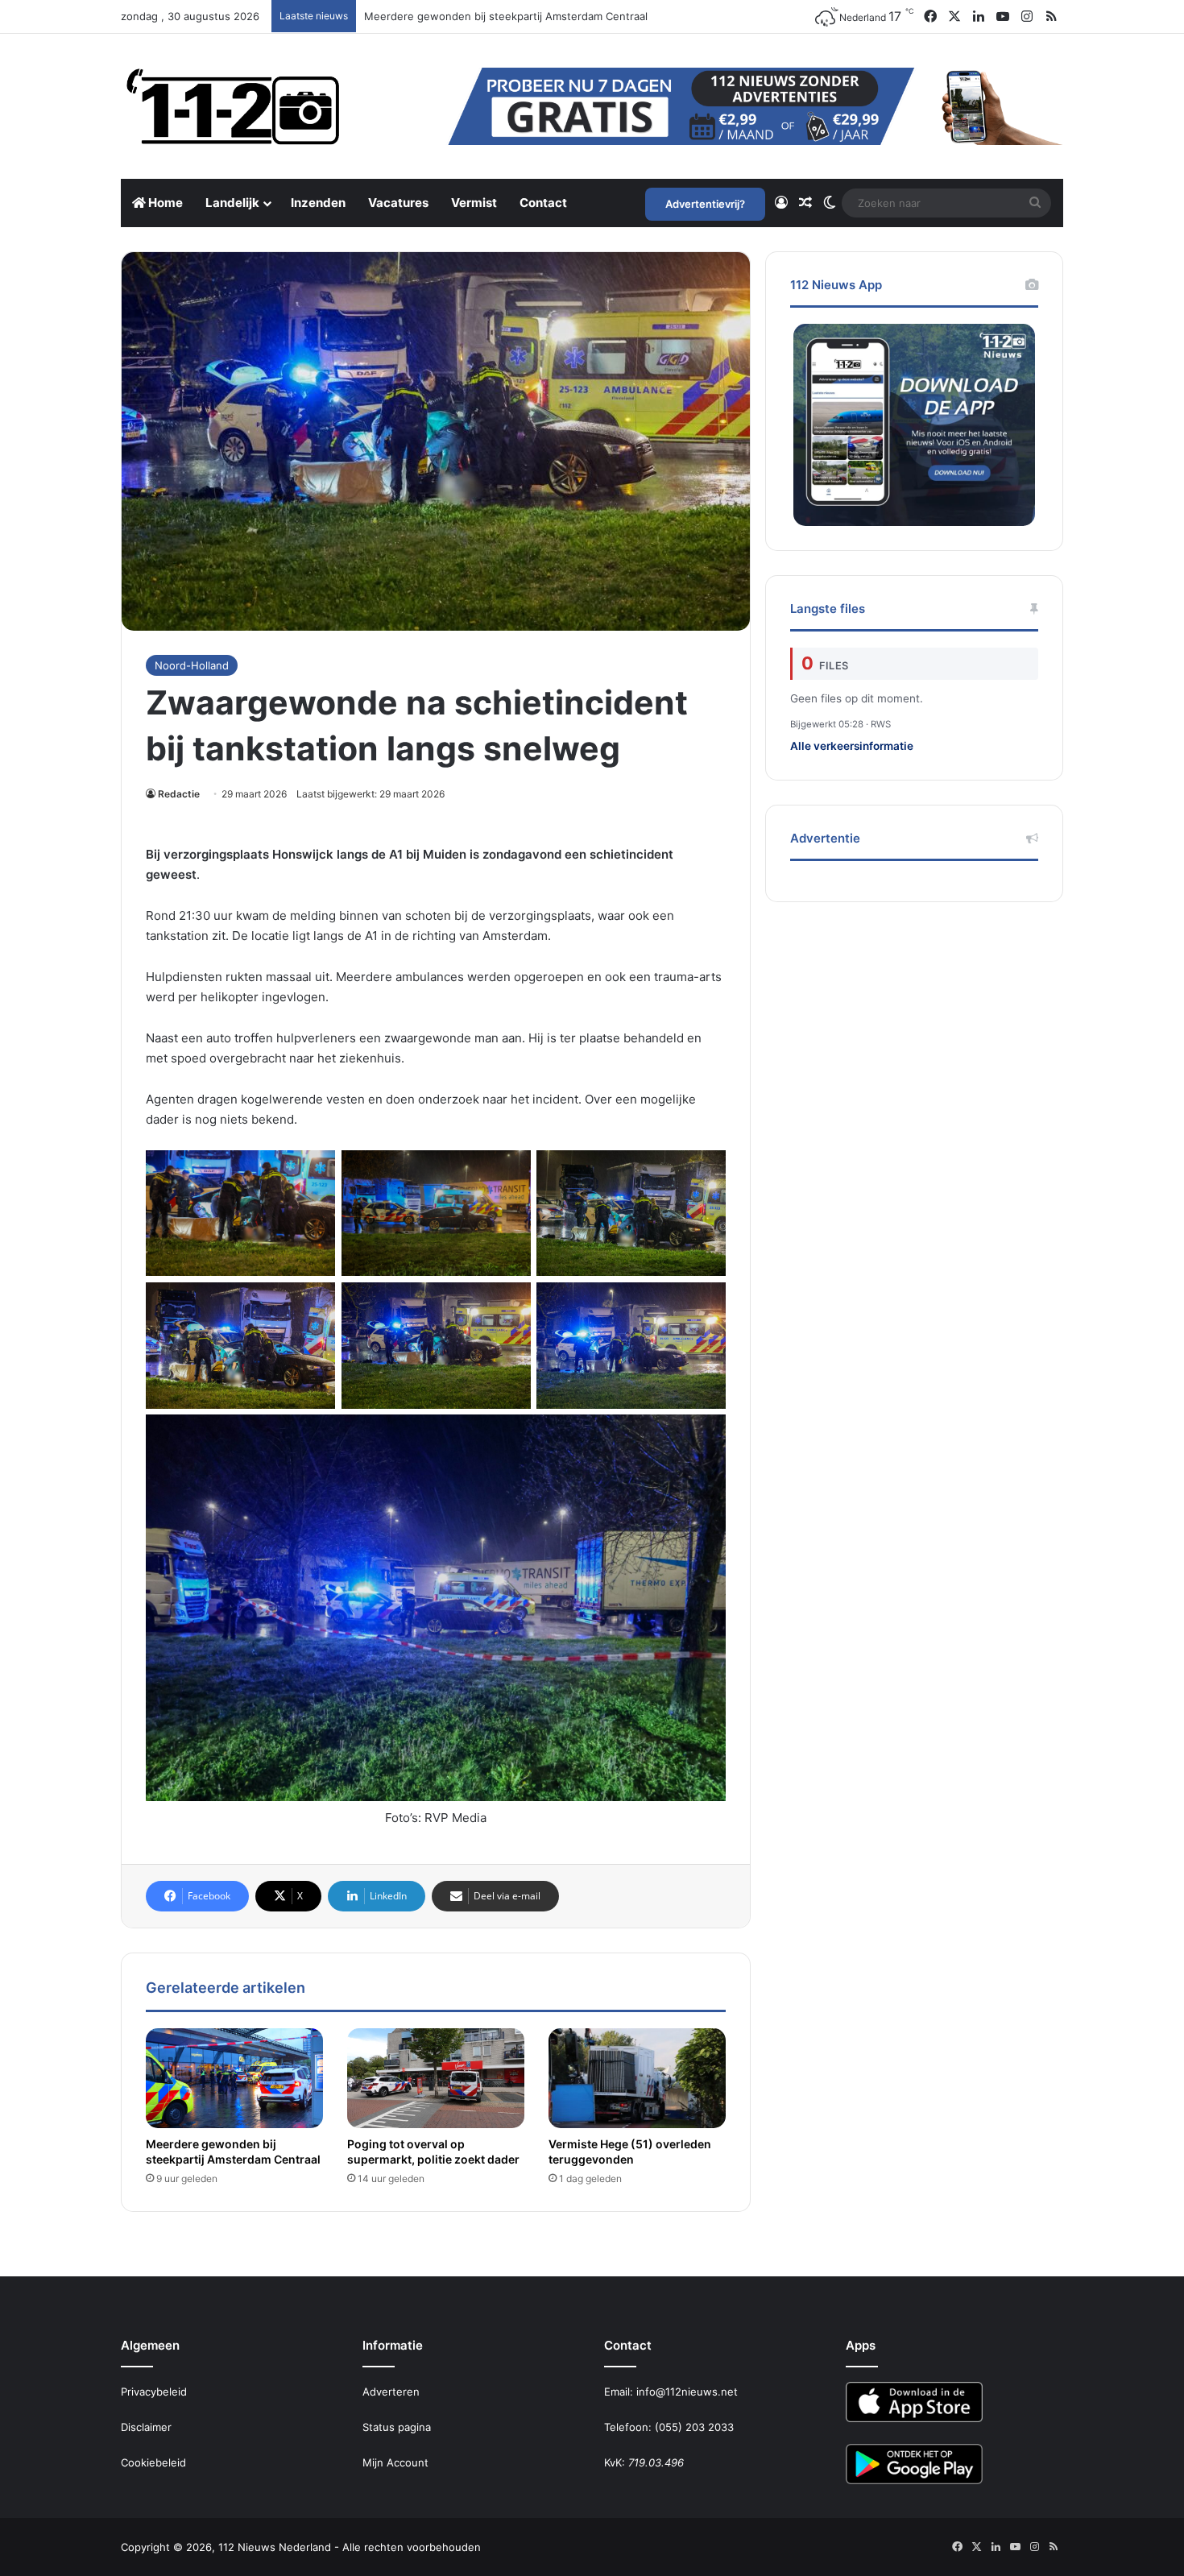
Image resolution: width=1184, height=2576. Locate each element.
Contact (543, 203)
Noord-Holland (192, 665)
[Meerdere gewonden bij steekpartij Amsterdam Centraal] (234, 2078)
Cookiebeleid (153, 2462)
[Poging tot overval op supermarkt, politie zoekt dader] (436, 2078)
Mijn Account (395, 2462)
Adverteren (391, 2392)
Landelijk (232, 203)
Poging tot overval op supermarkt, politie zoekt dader (433, 2151)
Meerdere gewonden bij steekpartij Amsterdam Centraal (233, 2151)
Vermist (474, 203)
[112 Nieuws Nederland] (234, 106)
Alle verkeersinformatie (852, 746)
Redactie (179, 794)
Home (164, 203)
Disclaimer (146, 2427)
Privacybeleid (154, 2392)
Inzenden (318, 203)
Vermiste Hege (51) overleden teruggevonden (630, 2151)
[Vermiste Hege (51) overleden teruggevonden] (637, 2078)
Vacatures (398, 203)
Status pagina (397, 2427)
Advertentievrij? (705, 204)
